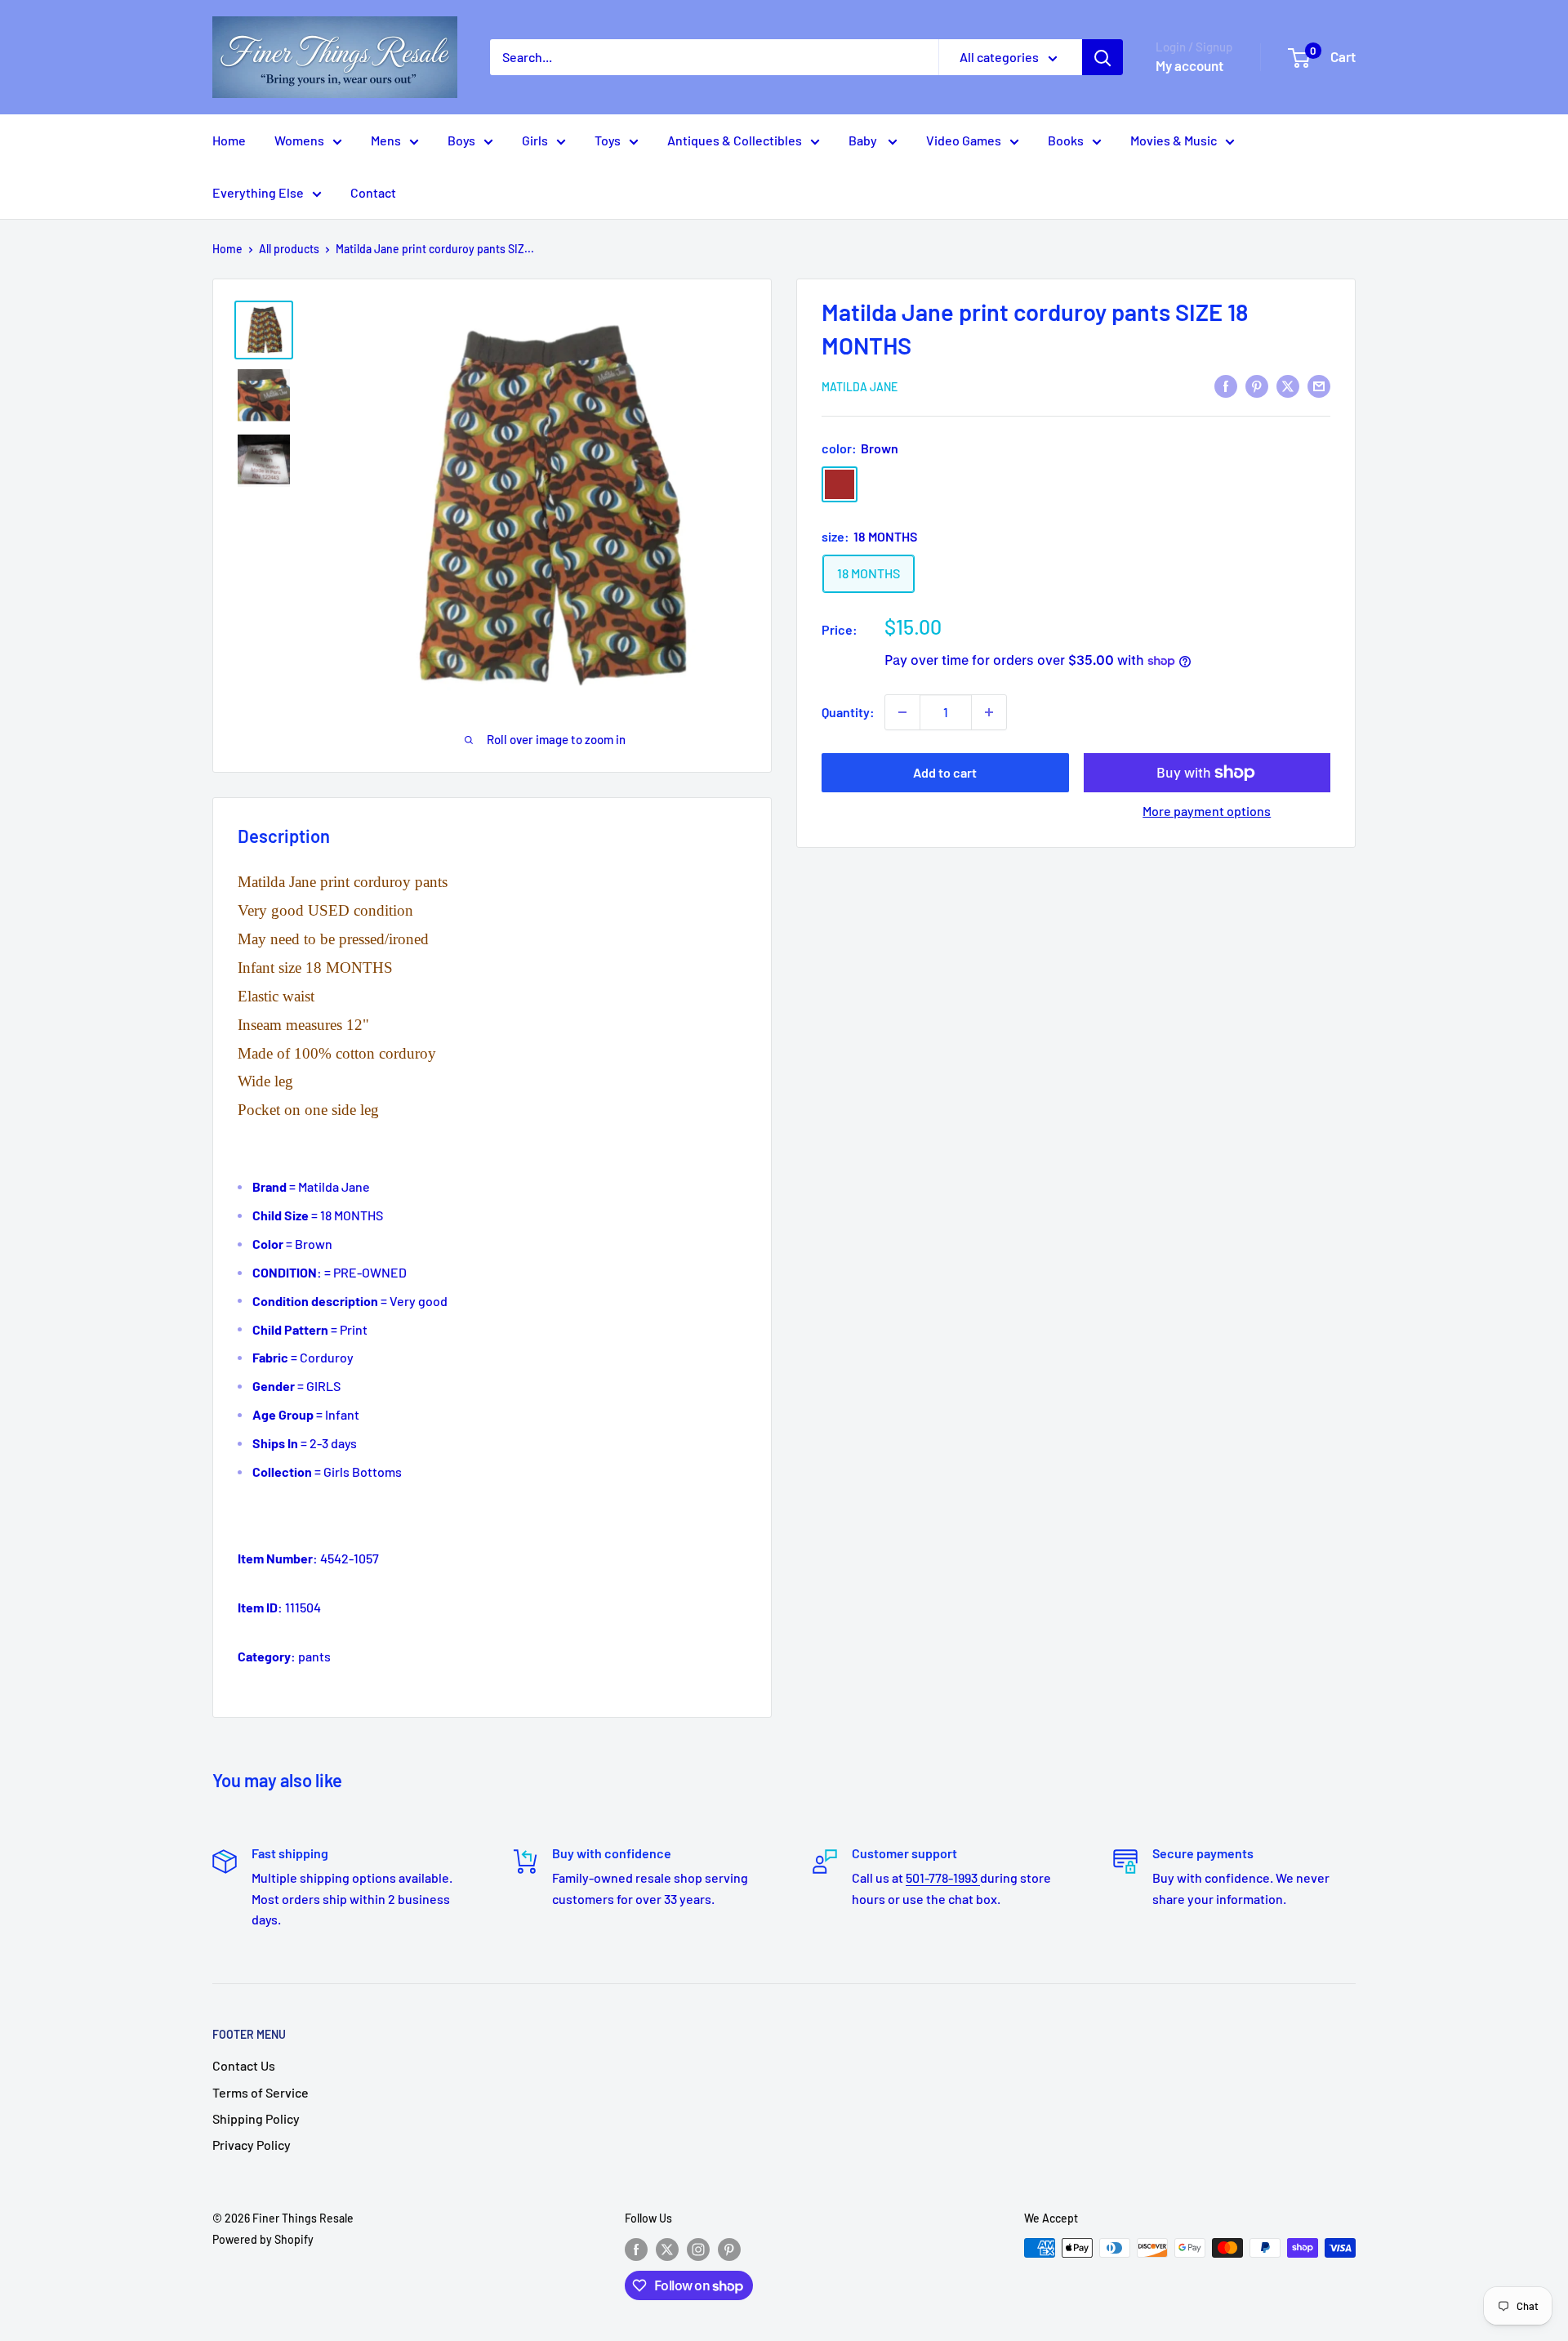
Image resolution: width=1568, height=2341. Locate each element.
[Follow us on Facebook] (636, 2250)
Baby (864, 140)
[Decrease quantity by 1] (902, 712)
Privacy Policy (252, 2145)
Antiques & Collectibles (735, 140)
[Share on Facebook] (1226, 385)
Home (229, 140)
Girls (535, 140)
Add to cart (945, 772)
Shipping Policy (256, 2118)
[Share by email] (1319, 385)
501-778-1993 (943, 1877)
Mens (386, 140)
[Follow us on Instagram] (698, 2250)
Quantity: (848, 712)
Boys (461, 140)
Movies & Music (1174, 140)
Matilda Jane (860, 387)
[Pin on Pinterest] (1257, 385)
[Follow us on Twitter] (667, 2250)
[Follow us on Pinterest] (729, 2250)
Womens (299, 140)
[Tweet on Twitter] (1288, 385)
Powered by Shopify (263, 2239)
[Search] (1102, 57)
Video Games (964, 140)
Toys (608, 140)
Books (1066, 140)
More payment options (1207, 811)
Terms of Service (261, 2092)
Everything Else (258, 192)
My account (1189, 65)
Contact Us (244, 2065)
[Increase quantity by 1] (989, 712)
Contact (373, 192)
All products (289, 249)
